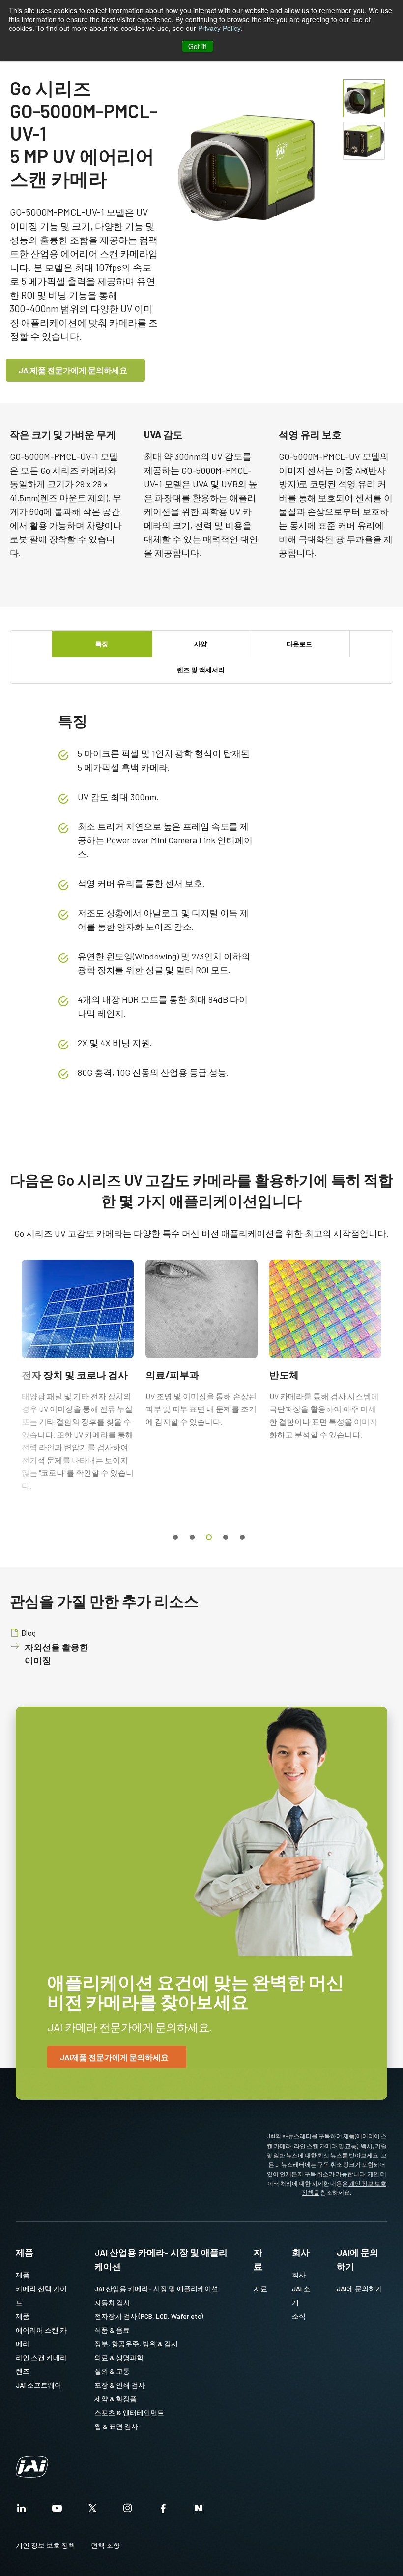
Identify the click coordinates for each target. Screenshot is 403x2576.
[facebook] (163, 2511)
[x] (92, 2511)
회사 (301, 2252)
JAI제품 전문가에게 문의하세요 (73, 370)
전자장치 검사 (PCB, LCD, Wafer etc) (149, 2316)
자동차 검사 (112, 2302)
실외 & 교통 (112, 2371)
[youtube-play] (57, 2511)
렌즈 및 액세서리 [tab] (201, 670)
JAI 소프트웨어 (39, 2385)
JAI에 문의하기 (358, 2259)
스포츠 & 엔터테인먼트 (129, 2412)
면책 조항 (105, 2545)
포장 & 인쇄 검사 (120, 2385)
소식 (299, 2316)
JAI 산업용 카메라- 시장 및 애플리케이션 (161, 2259)
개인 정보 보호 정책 (45, 2545)
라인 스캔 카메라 (41, 2357)
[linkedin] (22, 2511)
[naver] (199, 2511)
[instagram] (128, 2511)
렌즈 (23, 2371)
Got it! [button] (198, 46)
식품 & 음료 (112, 2330)
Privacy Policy (219, 28)
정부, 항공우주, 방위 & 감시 (136, 2344)
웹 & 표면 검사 (116, 2426)
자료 (258, 2259)
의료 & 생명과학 (119, 2357)
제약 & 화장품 (115, 2399)
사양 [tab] (201, 644)
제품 (25, 2252)
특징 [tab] (102, 644)
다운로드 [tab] (299, 644)
